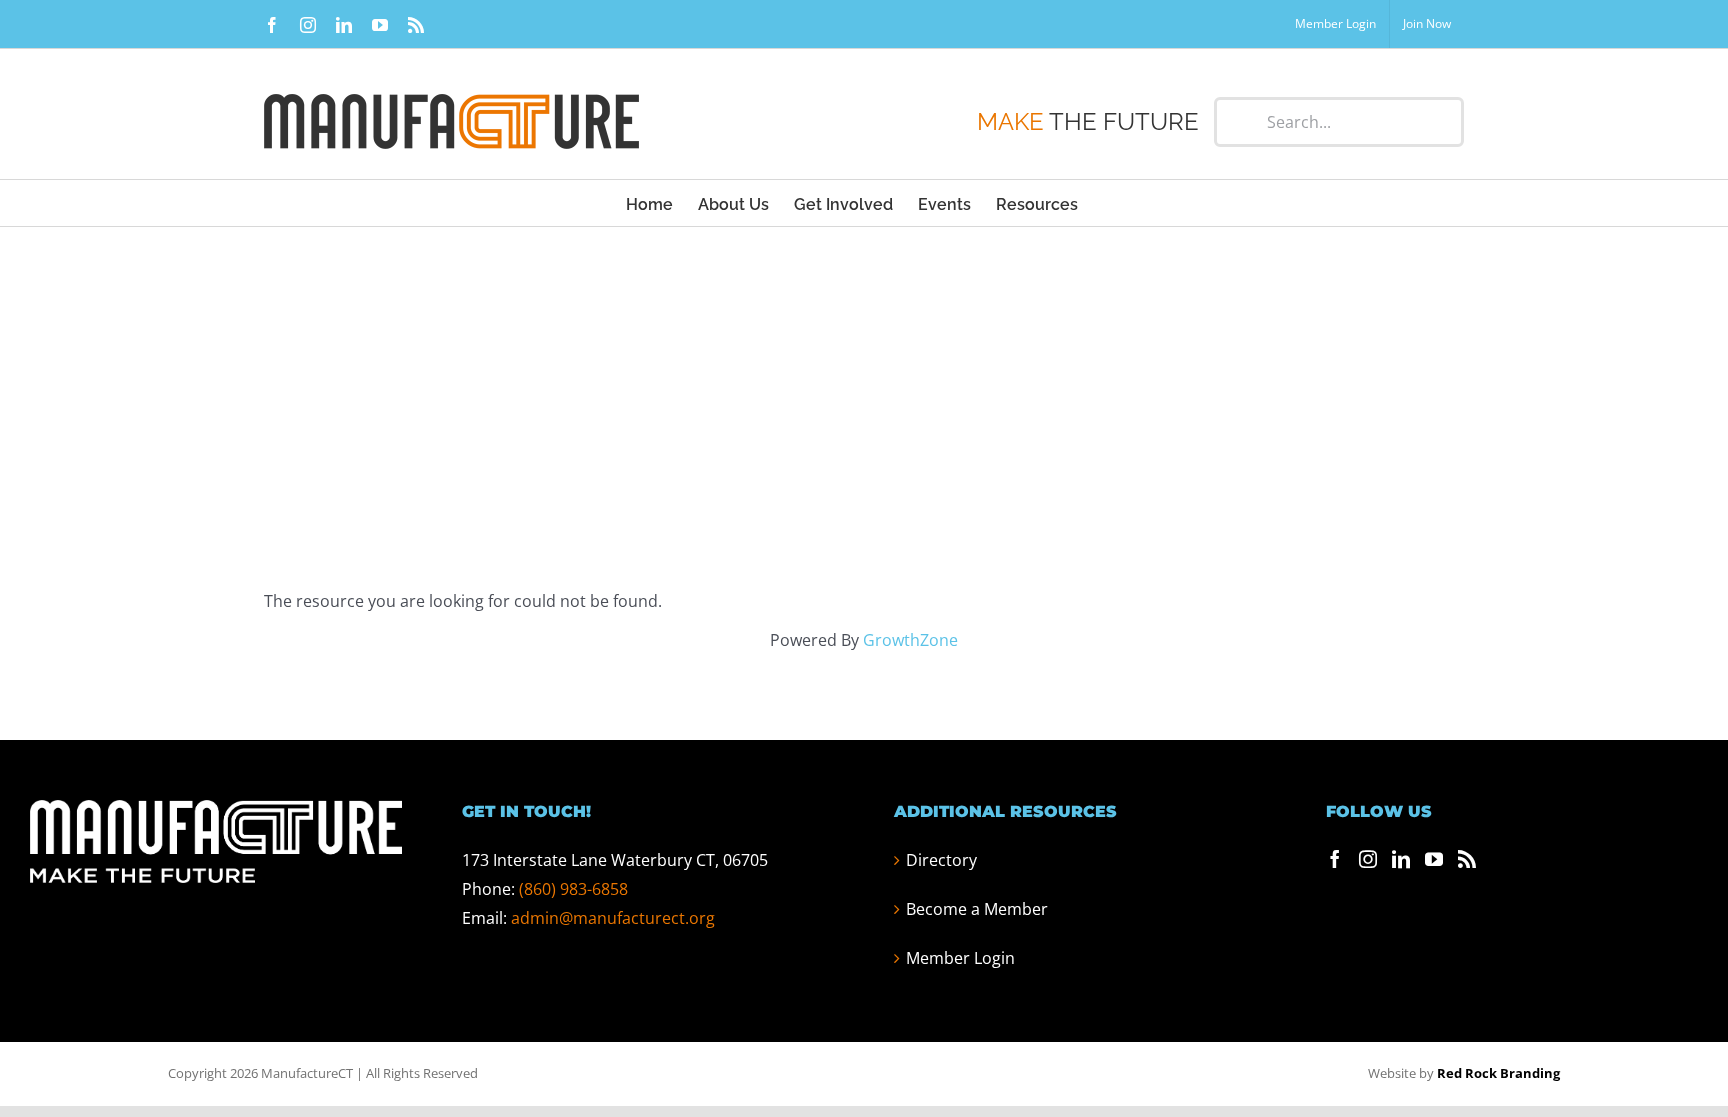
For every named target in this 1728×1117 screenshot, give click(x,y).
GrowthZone (910, 640)
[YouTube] (1434, 859)
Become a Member (977, 909)
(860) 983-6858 (573, 889)
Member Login (960, 958)
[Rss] (1467, 859)
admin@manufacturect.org (613, 918)
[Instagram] (1368, 859)
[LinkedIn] (1401, 859)
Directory (941, 860)
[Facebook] (1335, 859)
